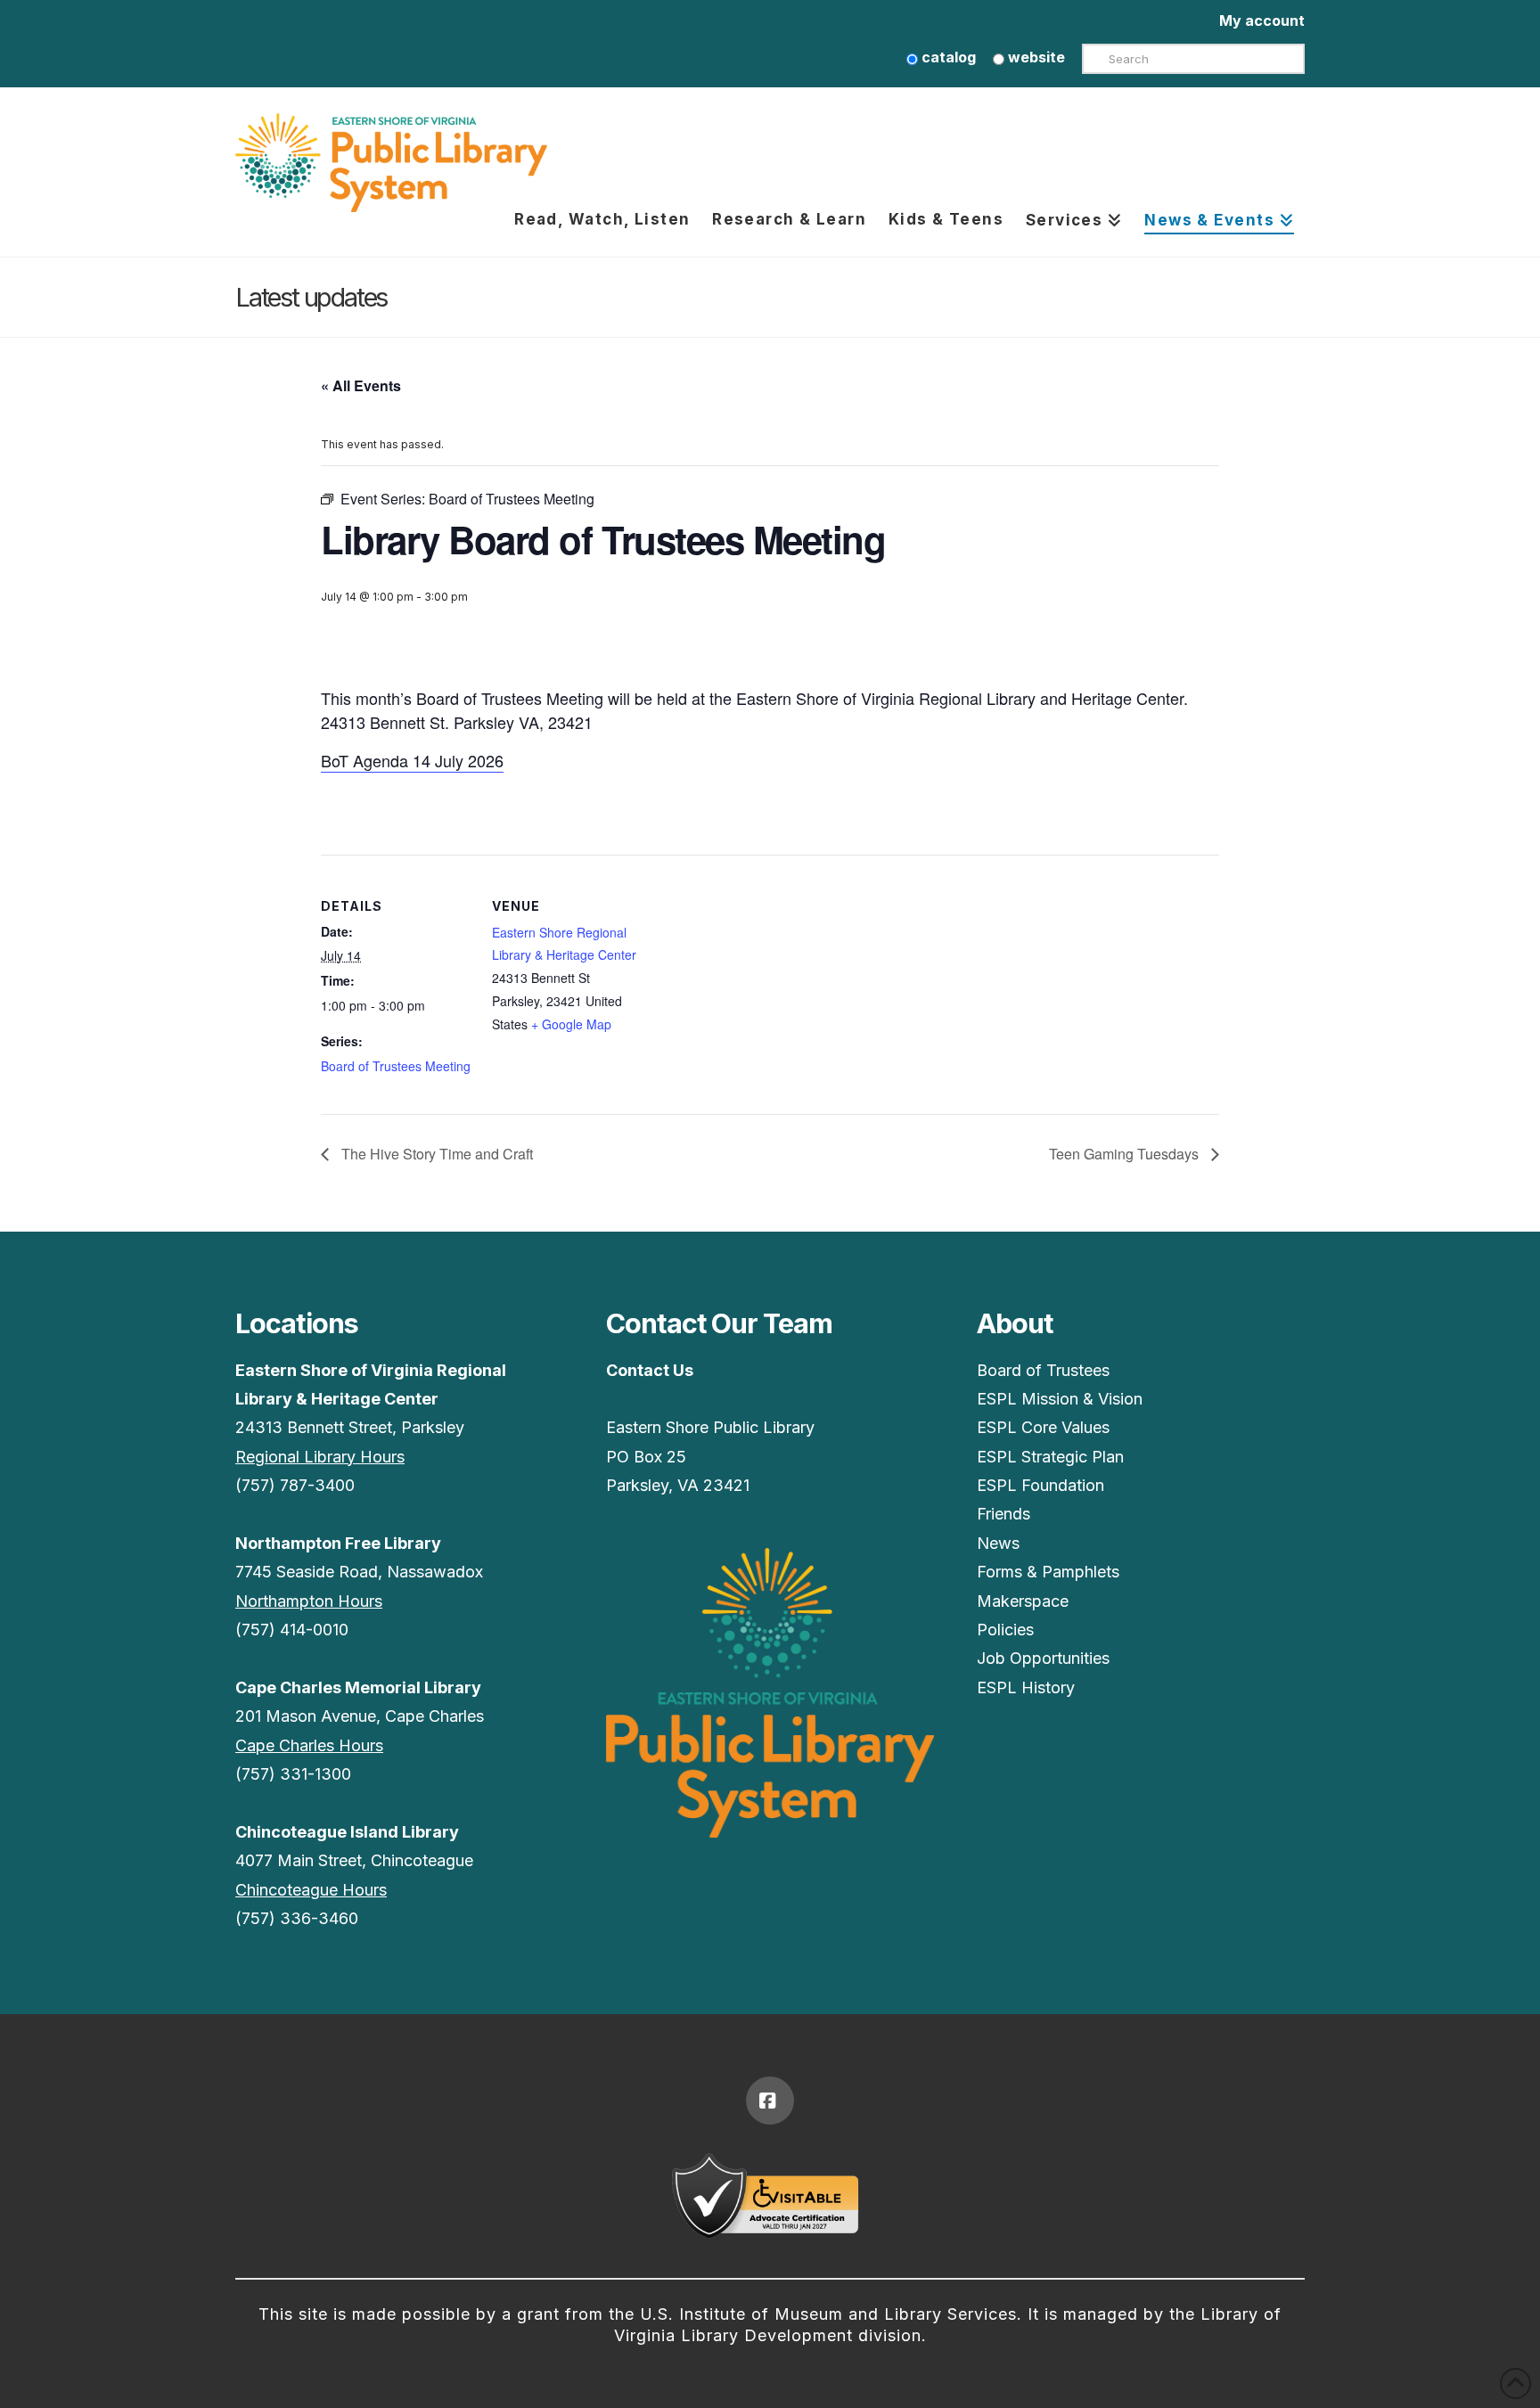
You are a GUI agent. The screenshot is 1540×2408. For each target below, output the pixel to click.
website (1035, 57)
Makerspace (1023, 1601)
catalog (947, 57)
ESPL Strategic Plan (1050, 1457)
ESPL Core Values (1043, 1427)
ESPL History (1026, 1687)
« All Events (361, 385)
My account (1262, 20)
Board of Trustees (1043, 1370)
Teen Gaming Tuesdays (1126, 1154)
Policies (1005, 1630)
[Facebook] (770, 2101)
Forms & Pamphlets (1048, 1572)
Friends (1003, 1514)
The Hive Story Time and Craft (435, 1154)
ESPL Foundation (1040, 1485)
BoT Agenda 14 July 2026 (412, 760)
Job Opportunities (1043, 1658)
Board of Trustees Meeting (396, 1066)
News (998, 1543)
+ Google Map (571, 1024)
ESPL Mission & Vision (1060, 1399)
